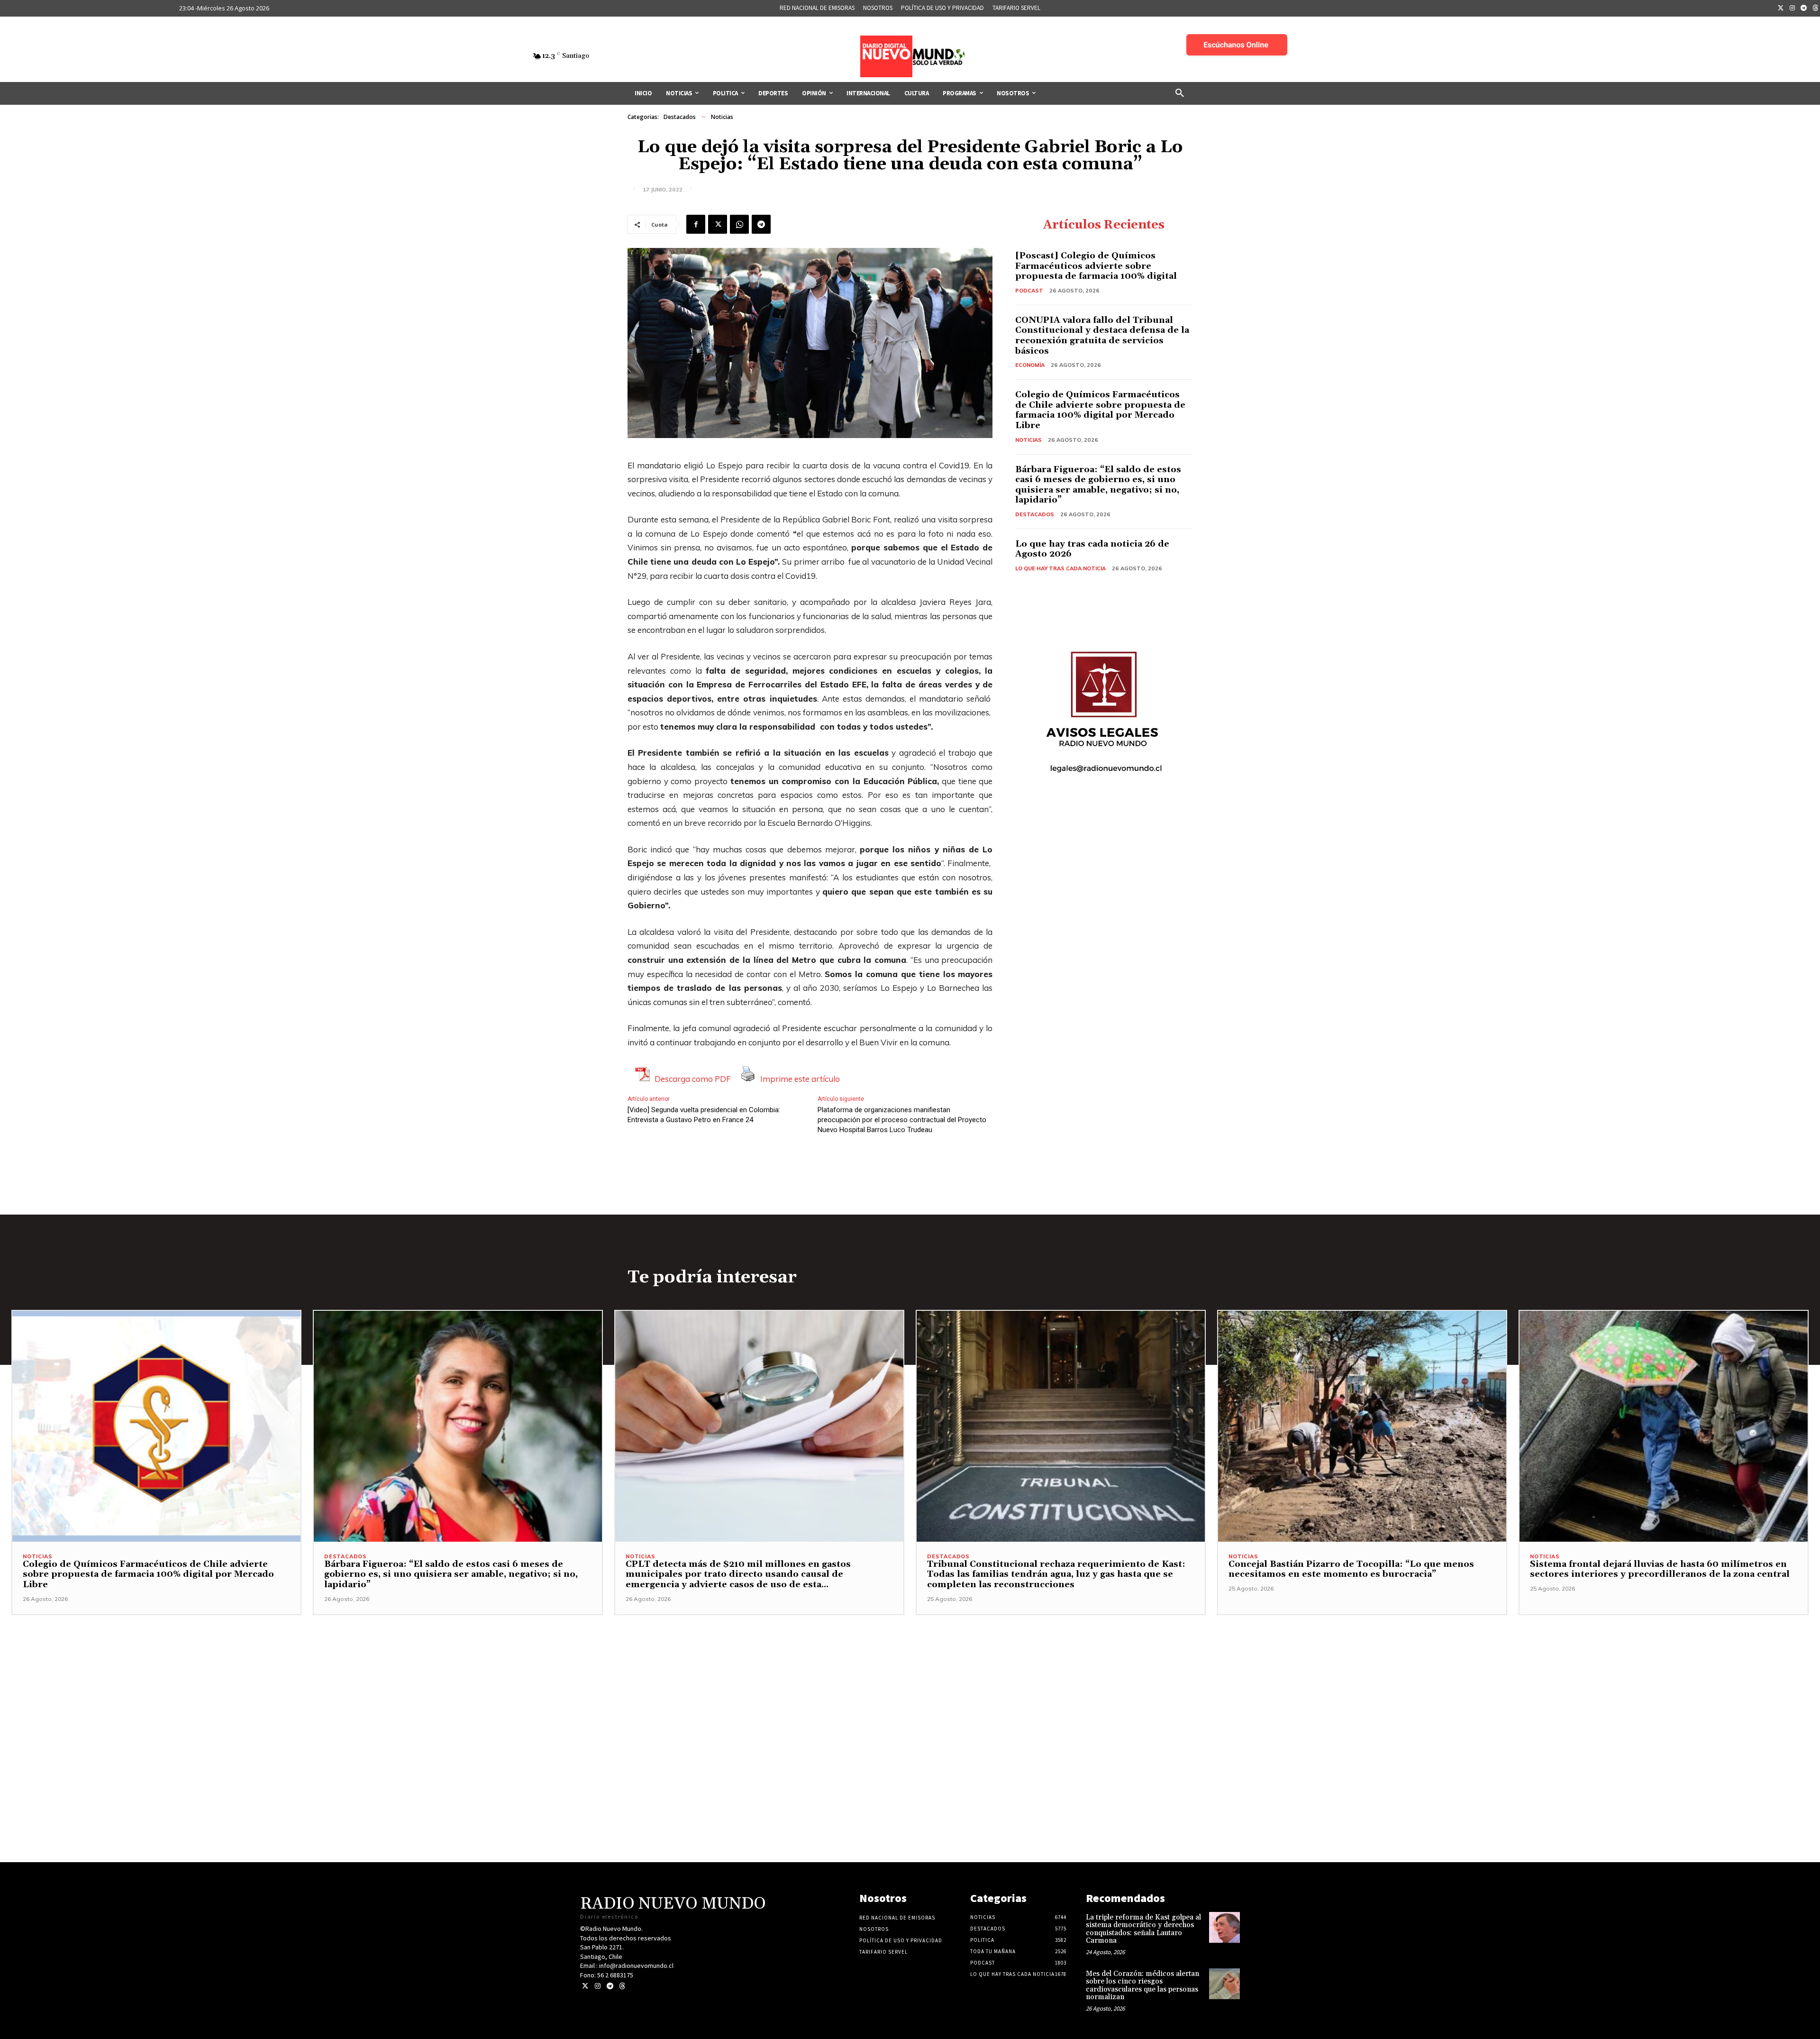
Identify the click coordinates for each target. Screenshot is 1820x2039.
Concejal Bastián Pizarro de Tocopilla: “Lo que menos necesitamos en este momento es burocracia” (1351, 1569)
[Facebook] (696, 224)
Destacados (680, 117)
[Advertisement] (910, 1682)
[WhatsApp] (739, 224)
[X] (718, 224)
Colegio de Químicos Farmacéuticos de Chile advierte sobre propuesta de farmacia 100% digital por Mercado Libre (1100, 410)
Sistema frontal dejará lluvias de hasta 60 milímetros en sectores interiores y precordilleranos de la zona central (1660, 1569)
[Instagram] (1793, 9)
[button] (1180, 93)
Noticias (722, 117)
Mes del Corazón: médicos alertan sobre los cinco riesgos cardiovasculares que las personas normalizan (1142, 1986)
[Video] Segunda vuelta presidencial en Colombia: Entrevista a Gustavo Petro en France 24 (704, 1115)
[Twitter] (1781, 9)
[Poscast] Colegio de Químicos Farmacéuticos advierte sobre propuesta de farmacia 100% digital (1096, 266)
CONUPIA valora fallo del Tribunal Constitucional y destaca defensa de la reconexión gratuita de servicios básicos (1102, 336)
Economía (1030, 365)
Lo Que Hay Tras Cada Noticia (1060, 568)
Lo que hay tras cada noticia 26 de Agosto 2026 (1092, 549)
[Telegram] (1804, 9)
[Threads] (622, 1986)
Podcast (1029, 291)
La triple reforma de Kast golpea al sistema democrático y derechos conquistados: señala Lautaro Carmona (1143, 1929)
